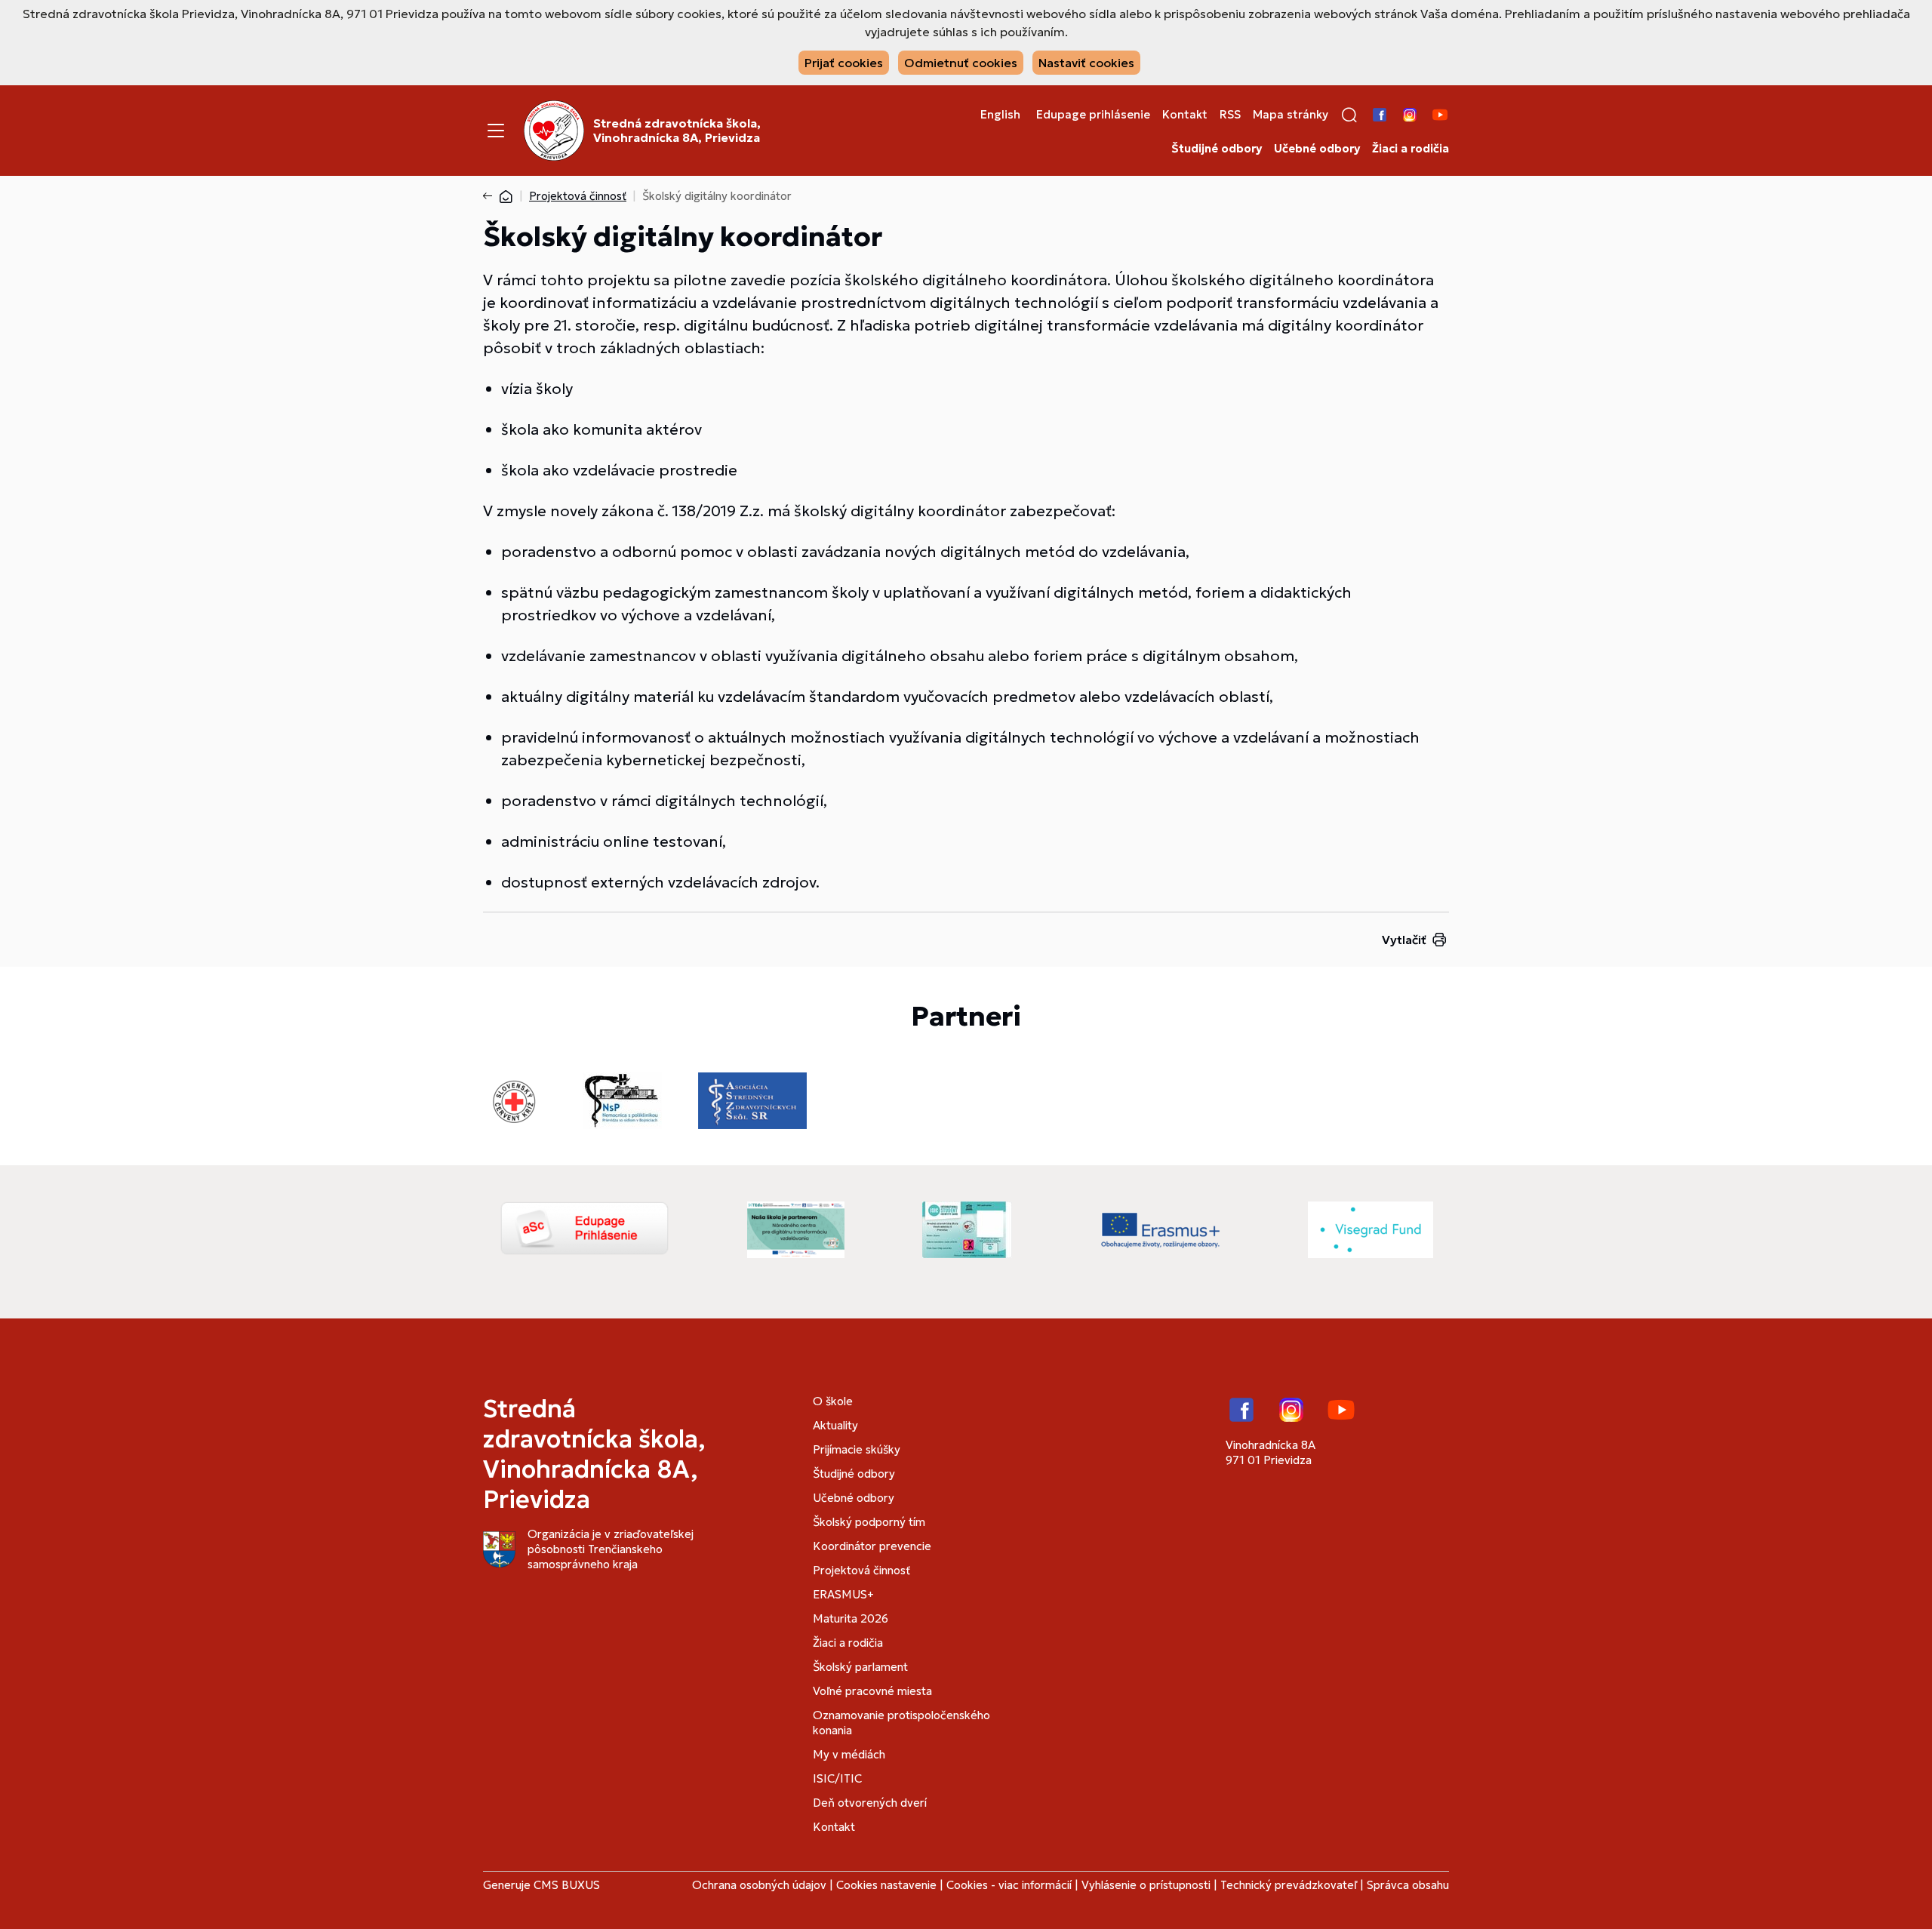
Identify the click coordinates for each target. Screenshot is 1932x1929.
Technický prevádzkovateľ (1289, 1885)
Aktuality (835, 1425)
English (1000, 115)
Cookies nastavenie (886, 1885)
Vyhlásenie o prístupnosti (1146, 1885)
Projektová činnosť (578, 196)
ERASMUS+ (843, 1594)
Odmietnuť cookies (961, 63)
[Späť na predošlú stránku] (491, 196)
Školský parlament (860, 1667)
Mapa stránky (1291, 115)
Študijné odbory (1217, 149)
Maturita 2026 (851, 1618)
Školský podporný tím (869, 1522)
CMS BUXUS (567, 1885)
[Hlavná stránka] (506, 196)
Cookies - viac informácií (1009, 1885)
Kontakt (1185, 115)
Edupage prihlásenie (1093, 115)
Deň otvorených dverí (870, 1803)
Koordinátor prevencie (872, 1546)
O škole (833, 1401)
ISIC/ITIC (837, 1778)
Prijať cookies (844, 63)
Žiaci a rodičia (1411, 149)
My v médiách (849, 1754)
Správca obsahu (1408, 1885)
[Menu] (496, 131)
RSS (1230, 115)
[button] (1349, 115)
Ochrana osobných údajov (759, 1885)
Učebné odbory (1317, 149)
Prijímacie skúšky (857, 1449)
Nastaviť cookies (1086, 63)
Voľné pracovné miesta (872, 1691)
